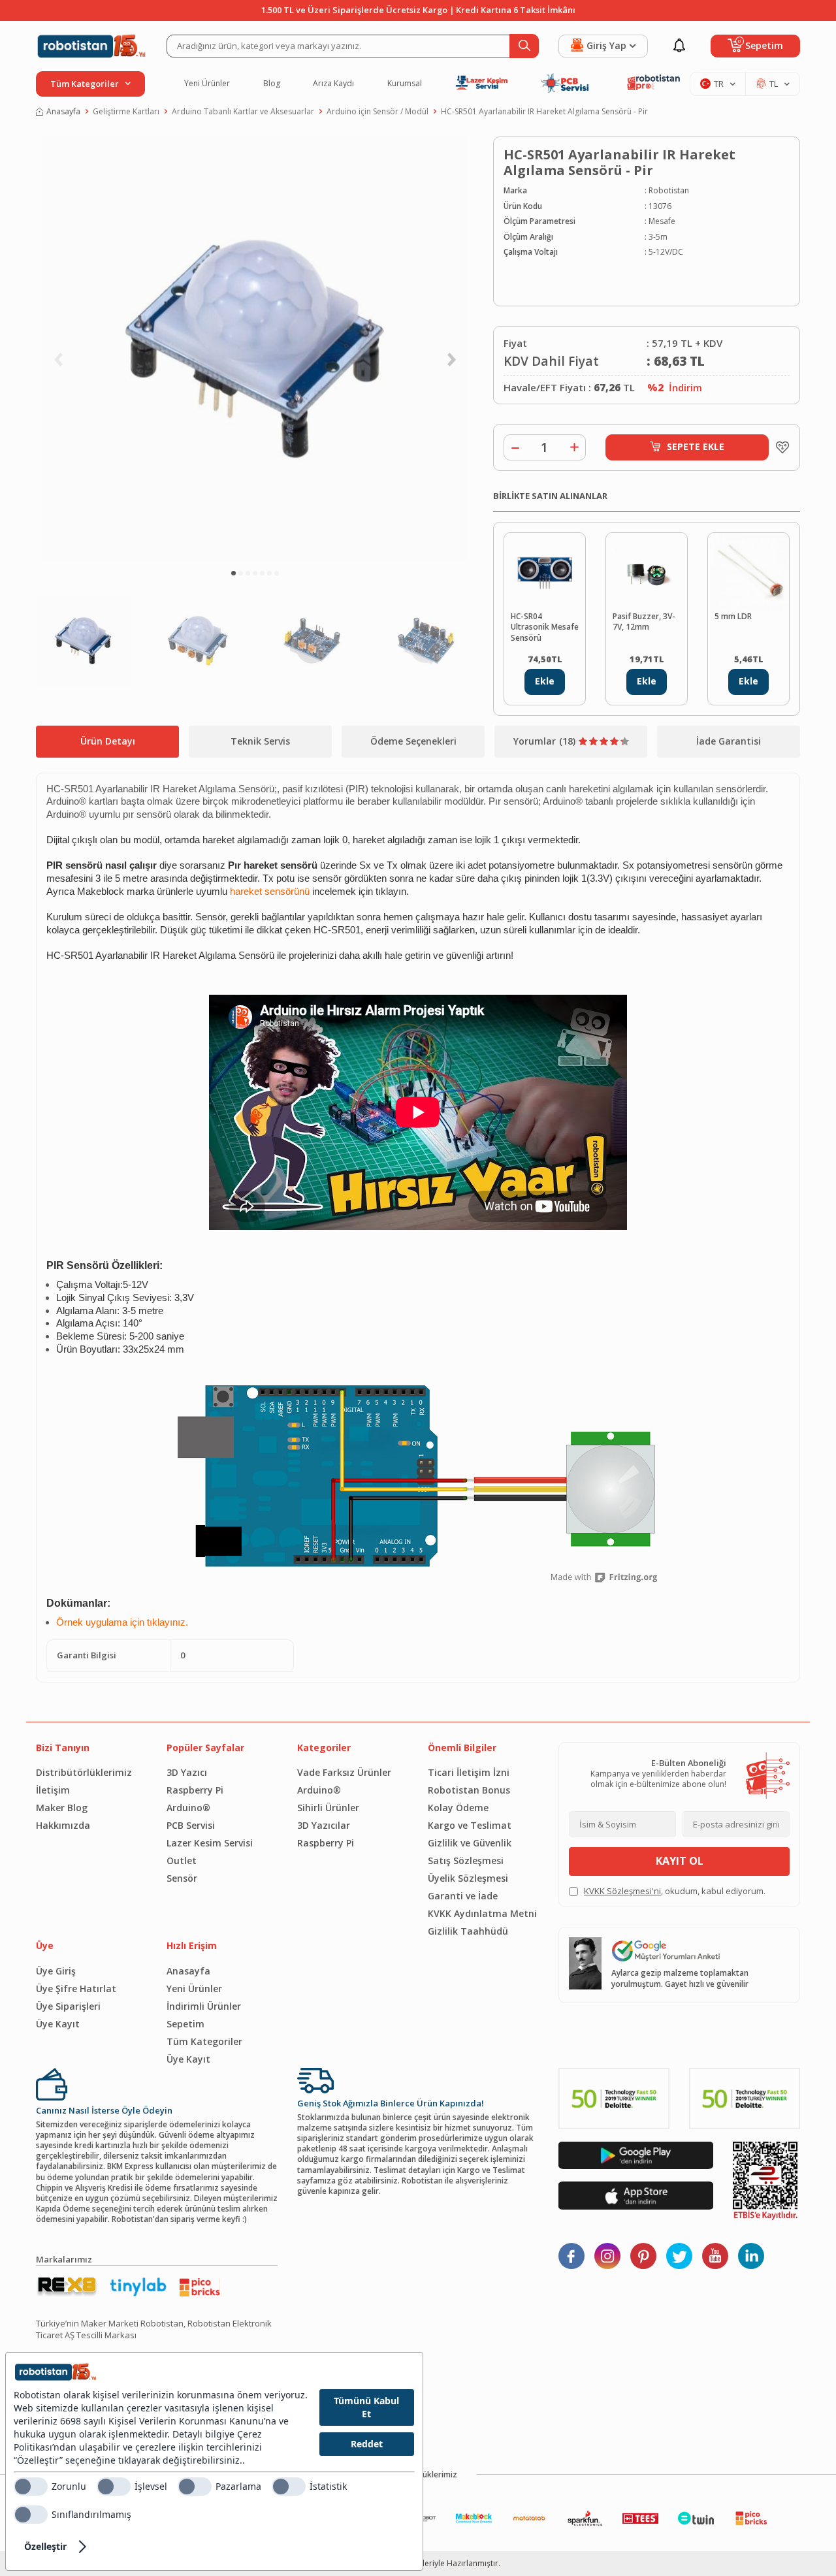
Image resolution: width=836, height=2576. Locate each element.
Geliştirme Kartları (126, 112)
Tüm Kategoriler (204, 2041)
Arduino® (188, 1808)
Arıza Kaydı (333, 84)
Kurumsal (405, 84)
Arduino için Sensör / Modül (378, 112)
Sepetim (185, 2024)
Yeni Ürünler (207, 84)
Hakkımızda (63, 1825)
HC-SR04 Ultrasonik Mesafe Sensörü (545, 627)
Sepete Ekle (696, 446)
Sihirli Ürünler (328, 1808)
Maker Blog (62, 1808)
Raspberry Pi (195, 1790)
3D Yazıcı (187, 1772)
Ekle (545, 681)
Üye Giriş (56, 1971)
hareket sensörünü (270, 892)
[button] (233, 573)
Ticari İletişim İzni (469, 1772)
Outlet (182, 1860)
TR (719, 84)
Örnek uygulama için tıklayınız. (122, 1622)
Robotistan (669, 191)
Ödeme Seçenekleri (413, 741)
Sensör (182, 1878)
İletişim (53, 1790)
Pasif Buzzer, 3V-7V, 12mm (644, 622)
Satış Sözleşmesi (466, 1860)
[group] (255, 349)
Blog (272, 84)
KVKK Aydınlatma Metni (482, 1913)
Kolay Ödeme (458, 1808)
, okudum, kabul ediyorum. (675, 1891)
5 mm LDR (733, 617)
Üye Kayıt (58, 2024)
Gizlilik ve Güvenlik (470, 1843)
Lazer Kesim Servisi (210, 1843)
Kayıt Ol (680, 1861)
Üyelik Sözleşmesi (468, 1878)
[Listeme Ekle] (779, 447)
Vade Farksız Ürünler (344, 1772)
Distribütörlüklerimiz (84, 1772)
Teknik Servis (260, 741)
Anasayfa (63, 112)
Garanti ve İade (463, 1896)
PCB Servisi (191, 1825)
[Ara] (524, 46)
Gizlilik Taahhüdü (468, 1931)
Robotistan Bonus (469, 1790)
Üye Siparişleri (68, 2006)
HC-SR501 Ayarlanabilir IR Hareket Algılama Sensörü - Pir (544, 112)
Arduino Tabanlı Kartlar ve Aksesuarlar (243, 112)
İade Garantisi (729, 741)
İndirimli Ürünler (204, 2006)
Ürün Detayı (108, 741)
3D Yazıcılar (324, 1825)
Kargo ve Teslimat (470, 1825)
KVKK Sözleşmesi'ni (622, 1891)
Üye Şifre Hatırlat (76, 1988)
